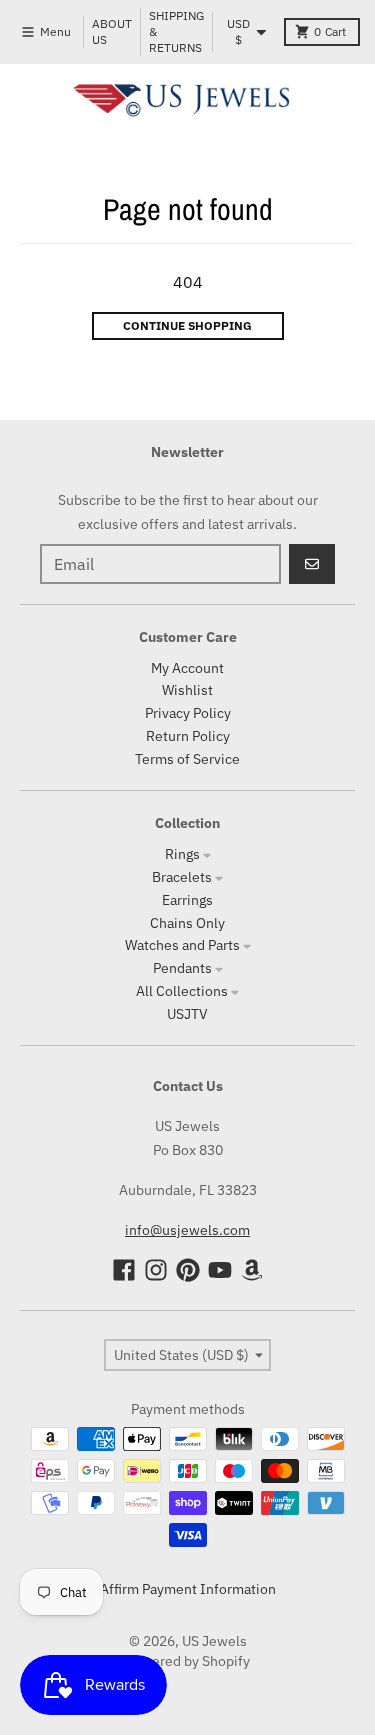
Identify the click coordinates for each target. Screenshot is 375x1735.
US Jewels (214, 1641)
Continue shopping (187, 325)
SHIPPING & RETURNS (176, 31)
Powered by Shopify (187, 1661)
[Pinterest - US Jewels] (188, 1270)
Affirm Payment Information (188, 1589)
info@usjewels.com (187, 1230)
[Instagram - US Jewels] (156, 1270)
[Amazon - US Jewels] (252, 1270)
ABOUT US (112, 31)
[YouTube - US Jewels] (220, 1270)
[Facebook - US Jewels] (124, 1270)
